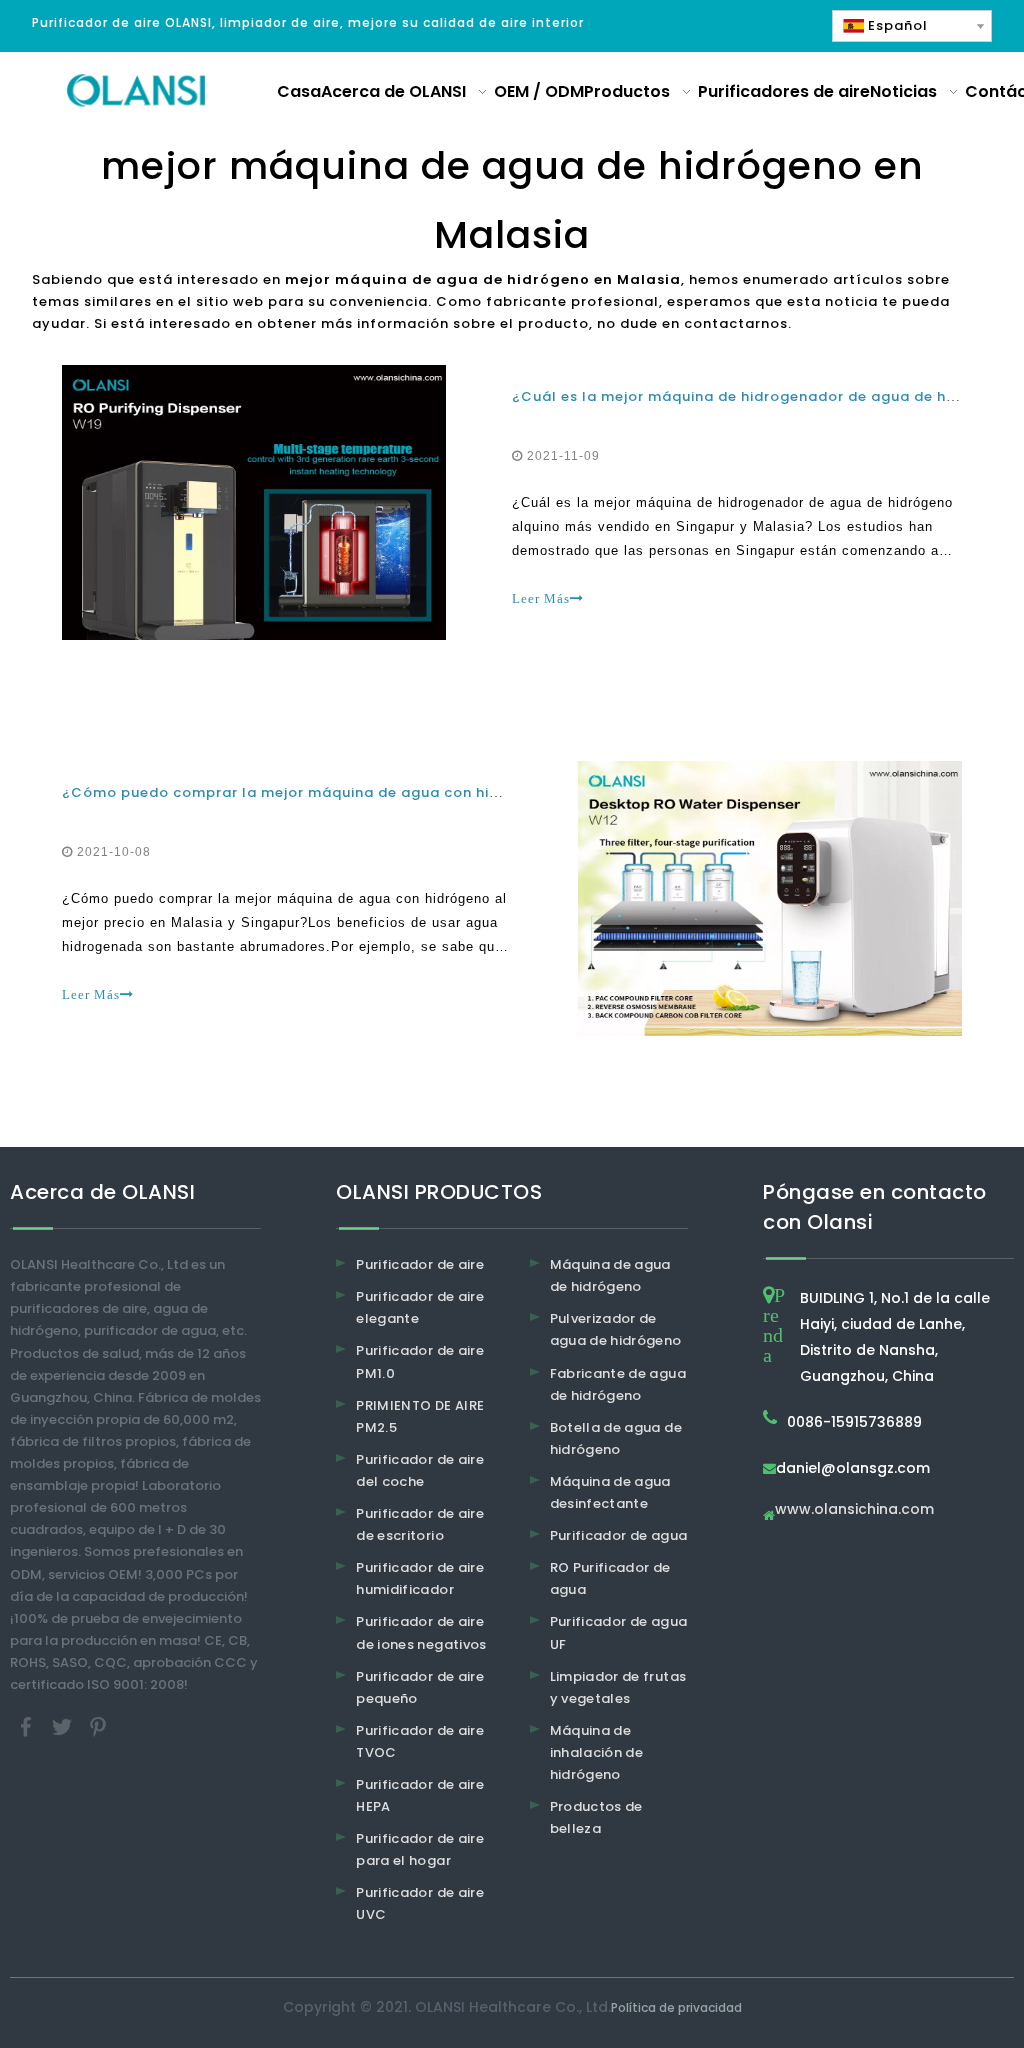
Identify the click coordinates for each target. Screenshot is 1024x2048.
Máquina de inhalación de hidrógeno (597, 1752)
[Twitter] (64, 1725)
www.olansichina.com (854, 1510)
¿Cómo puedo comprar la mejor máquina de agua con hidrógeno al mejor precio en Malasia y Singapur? (456, 792)
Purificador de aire (420, 1264)
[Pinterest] (98, 1725)
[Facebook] (28, 1725)
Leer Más (541, 598)
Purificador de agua (619, 1535)
